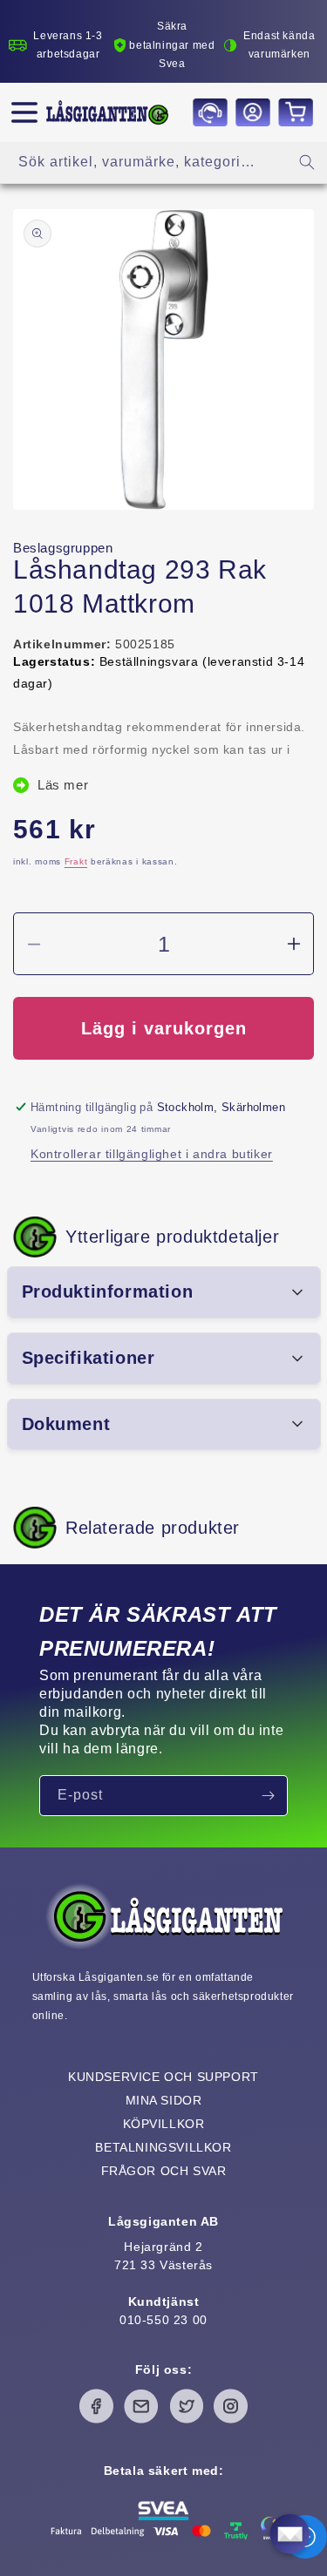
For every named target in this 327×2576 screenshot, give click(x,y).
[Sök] (307, 162)
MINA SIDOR (164, 2100)
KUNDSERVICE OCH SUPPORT (163, 2077)
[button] (24, 112)
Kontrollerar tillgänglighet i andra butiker (152, 1154)
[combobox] (163, 163)
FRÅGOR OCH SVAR (164, 2171)
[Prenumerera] (268, 1796)
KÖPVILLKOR (164, 2124)
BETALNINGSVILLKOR (163, 2147)
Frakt (76, 861)
